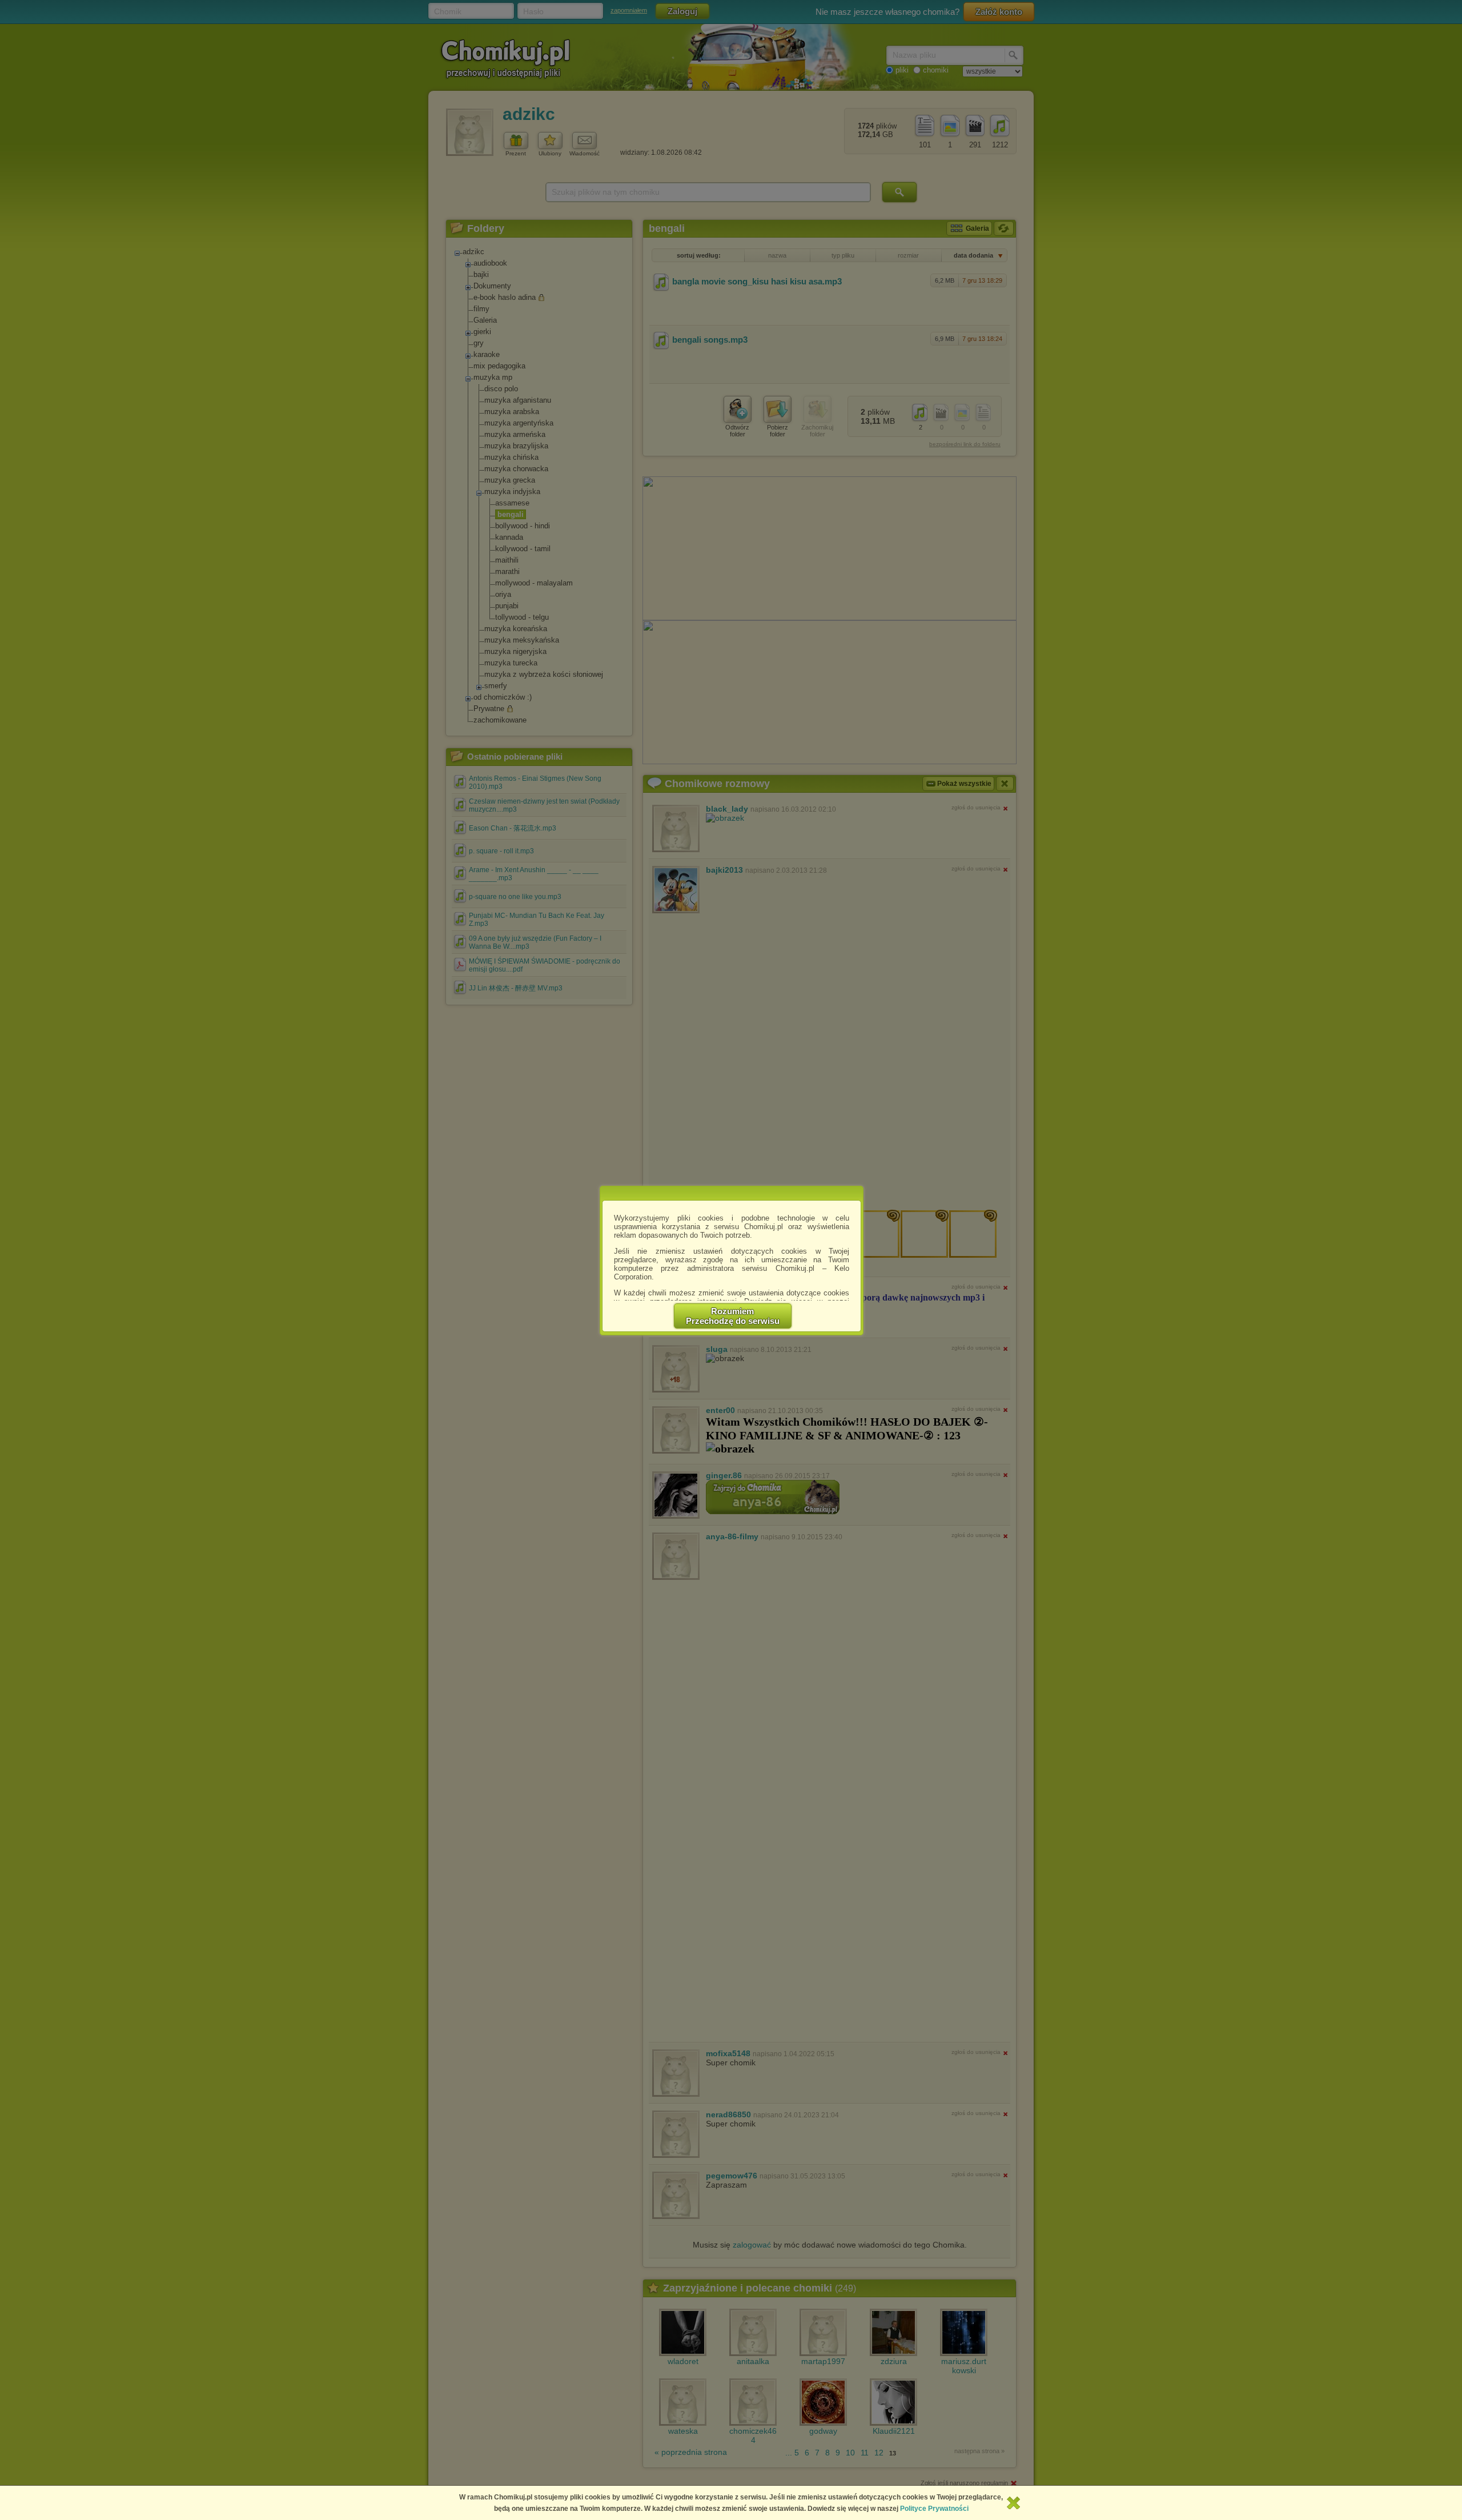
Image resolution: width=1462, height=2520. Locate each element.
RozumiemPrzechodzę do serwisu (733, 1316)
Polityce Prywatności (934, 2509)
